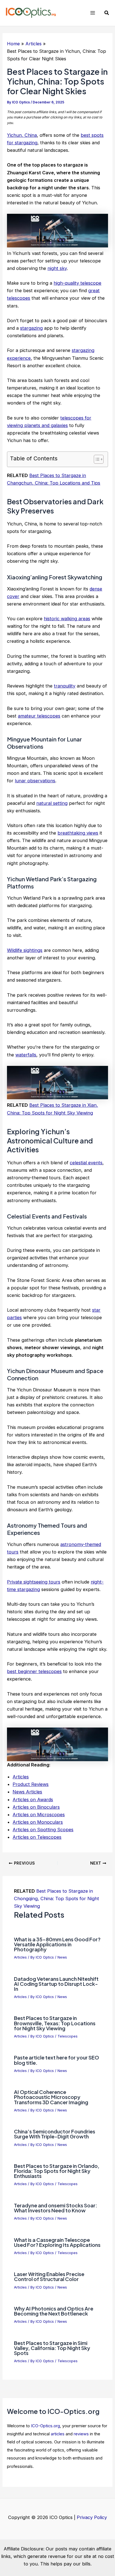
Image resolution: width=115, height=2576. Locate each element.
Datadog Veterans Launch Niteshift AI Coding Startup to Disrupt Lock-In (56, 1984)
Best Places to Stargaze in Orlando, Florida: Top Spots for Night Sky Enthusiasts (57, 2171)
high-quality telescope (77, 283)
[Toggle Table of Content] (96, 459)
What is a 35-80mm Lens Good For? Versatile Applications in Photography (57, 1944)
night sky (57, 268)
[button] (107, 13)
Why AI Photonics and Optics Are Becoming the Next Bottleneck (54, 2311)
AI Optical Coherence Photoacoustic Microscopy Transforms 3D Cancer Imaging (51, 2097)
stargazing (31, 328)
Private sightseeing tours (34, 1582)
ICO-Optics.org (45, 2426)
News (62, 1957)
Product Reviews (31, 1784)
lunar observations (35, 781)
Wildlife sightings (25, 950)
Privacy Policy (92, 2517)
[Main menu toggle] (93, 13)
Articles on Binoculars (36, 1807)
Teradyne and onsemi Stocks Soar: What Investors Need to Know (56, 2208)
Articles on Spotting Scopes (43, 1830)
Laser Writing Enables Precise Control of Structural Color (49, 2276)
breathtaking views (78, 833)
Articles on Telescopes (37, 1837)
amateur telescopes (39, 716)
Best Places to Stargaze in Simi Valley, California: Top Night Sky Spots (52, 2348)
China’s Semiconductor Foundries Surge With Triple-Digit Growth (55, 2134)
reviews (81, 2434)
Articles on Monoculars (38, 1822)
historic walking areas (67, 619)
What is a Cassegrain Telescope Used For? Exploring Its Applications (57, 2242)
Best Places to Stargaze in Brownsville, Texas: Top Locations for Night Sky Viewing (55, 2023)
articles (58, 2434)
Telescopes (68, 2036)
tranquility (65, 686)
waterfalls (26, 1055)
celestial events (86, 1163)
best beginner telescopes (34, 1671)
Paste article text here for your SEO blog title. (57, 2060)
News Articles (27, 1792)
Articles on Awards (33, 1800)
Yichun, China (22, 135)
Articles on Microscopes (39, 1815)
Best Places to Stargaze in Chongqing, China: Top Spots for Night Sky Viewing (57, 1899)
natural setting (52, 803)
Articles (21, 1777)
